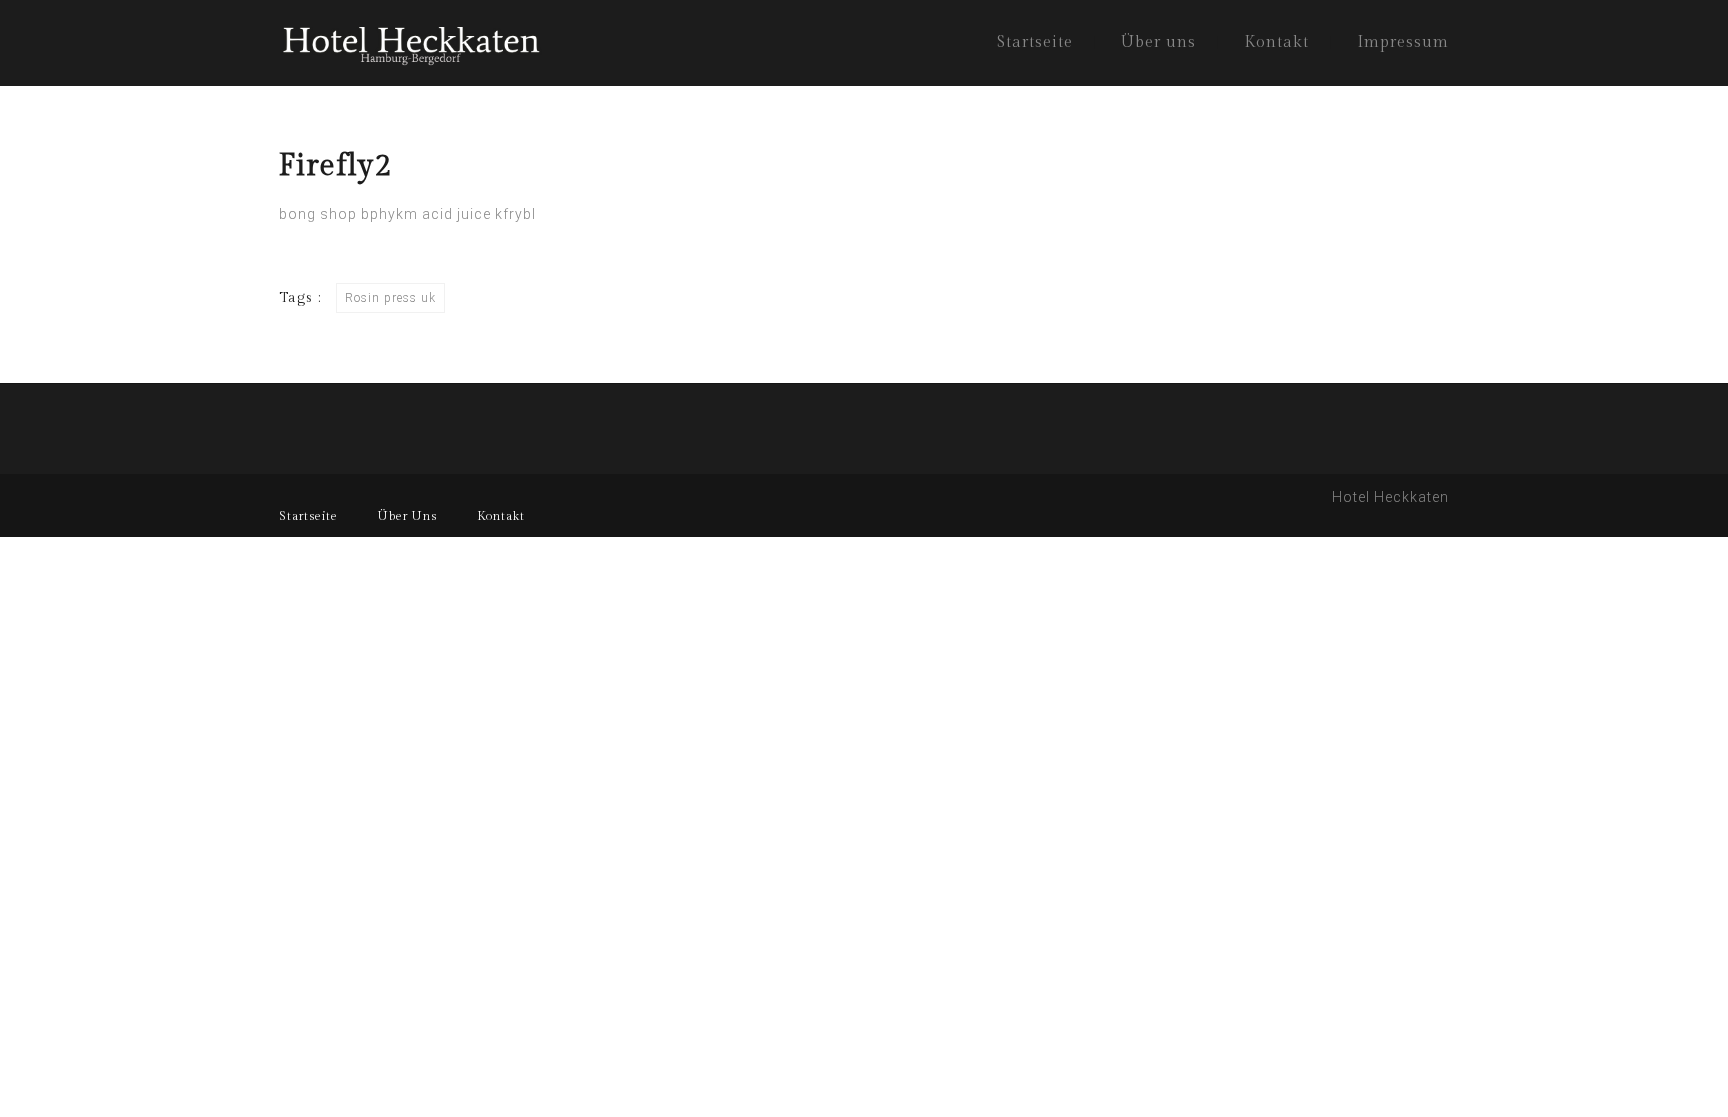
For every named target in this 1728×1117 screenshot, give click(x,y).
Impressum (1403, 42)
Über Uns (407, 516)
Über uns (1158, 42)
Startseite (1035, 42)
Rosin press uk (390, 298)
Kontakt (1276, 42)
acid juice (456, 214)
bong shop (318, 214)
